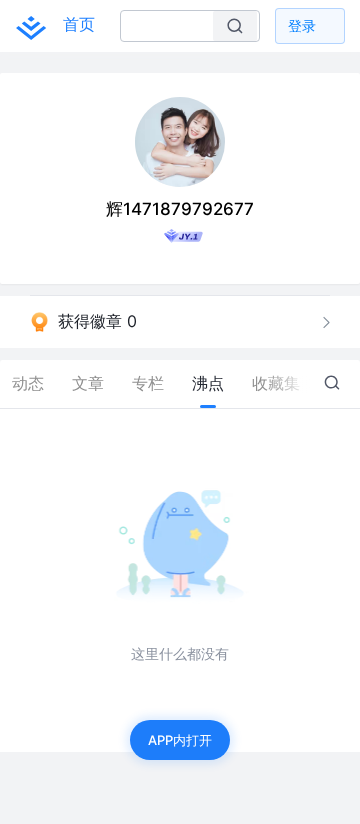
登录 (302, 25)
